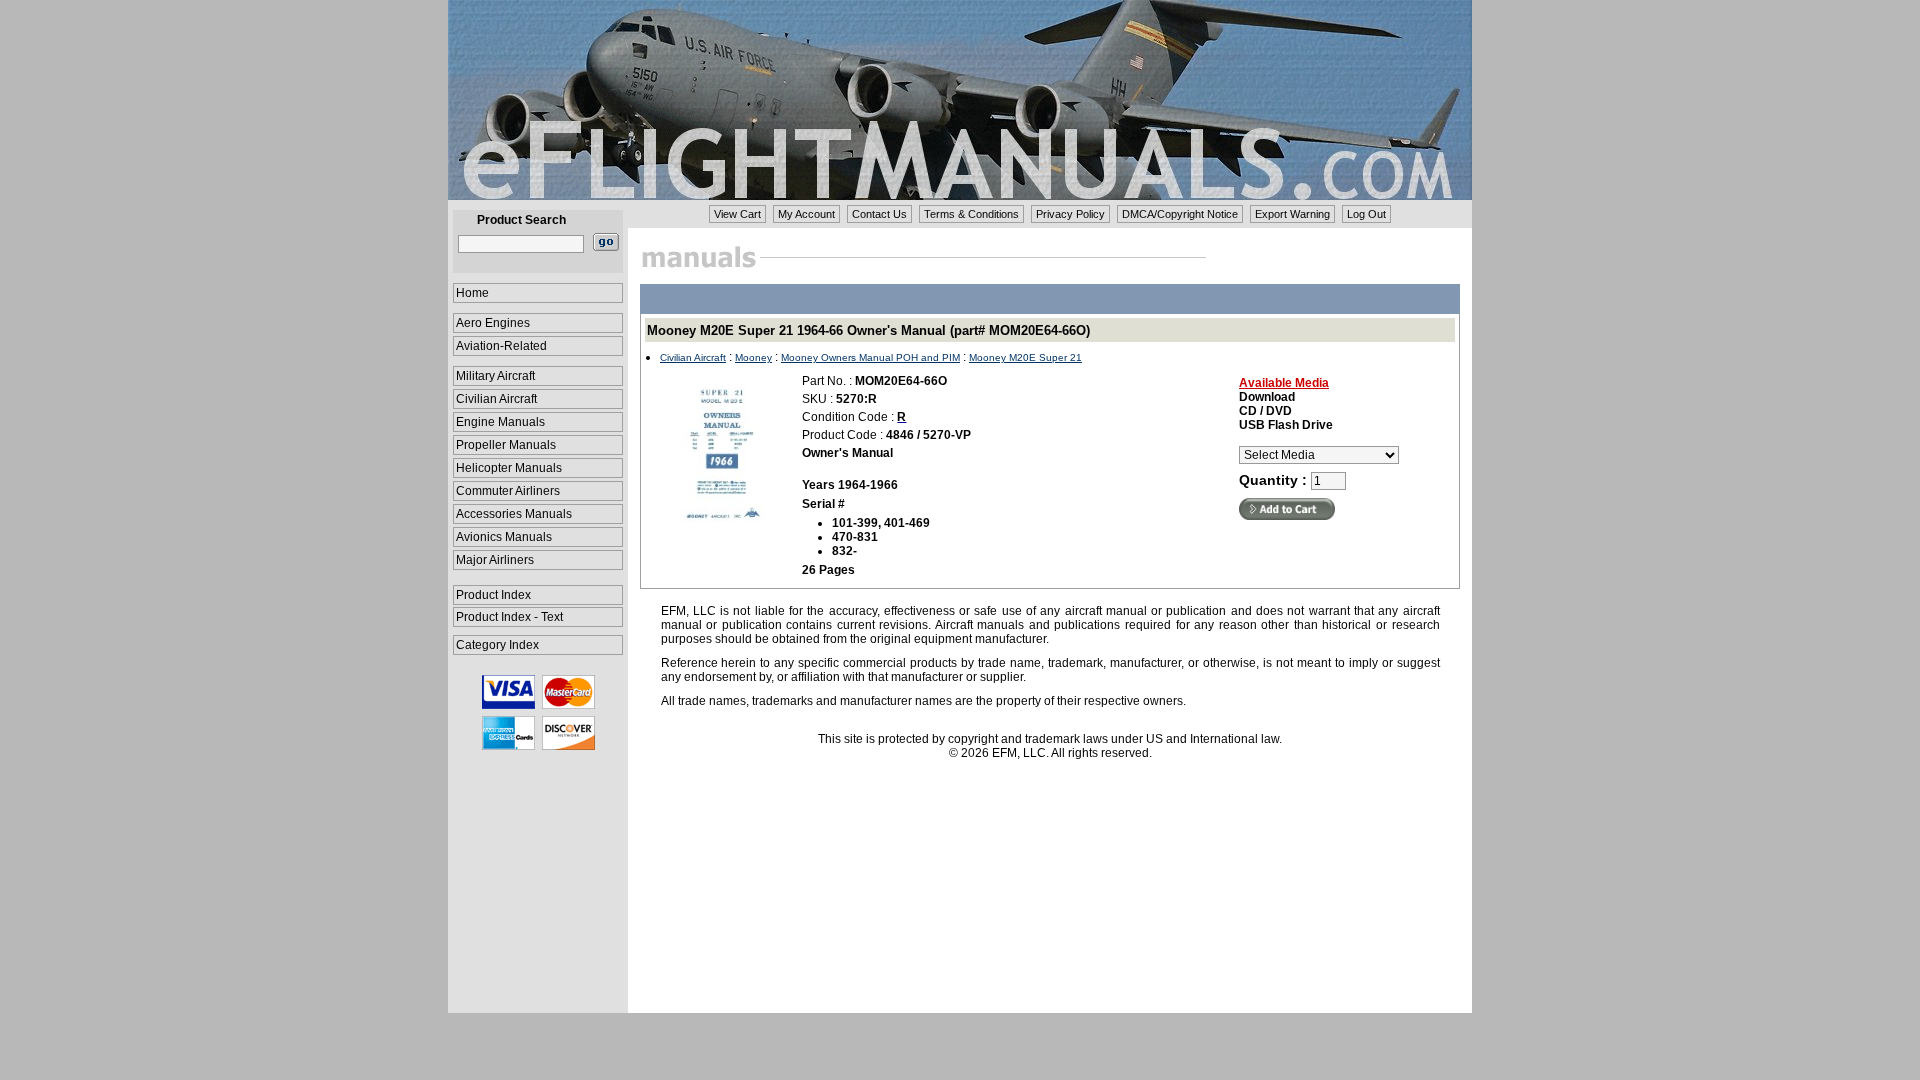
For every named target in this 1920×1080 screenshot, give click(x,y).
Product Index (493, 595)
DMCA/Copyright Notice (1180, 214)
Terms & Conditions (971, 214)
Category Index (497, 645)
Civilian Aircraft (496, 399)
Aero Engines (493, 323)
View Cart (737, 214)
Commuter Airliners (508, 491)
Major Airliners (495, 560)
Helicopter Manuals (509, 468)
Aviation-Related (501, 346)
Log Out (1366, 214)
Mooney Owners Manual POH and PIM (870, 357)
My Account (806, 214)
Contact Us (879, 214)
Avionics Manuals (504, 537)
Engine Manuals (500, 422)
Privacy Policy (1070, 214)
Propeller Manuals (506, 445)
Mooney (753, 357)
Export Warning (1292, 214)
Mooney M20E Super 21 (1025, 357)
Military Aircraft (495, 376)
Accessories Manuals (514, 514)
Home (472, 293)
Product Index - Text (509, 617)
